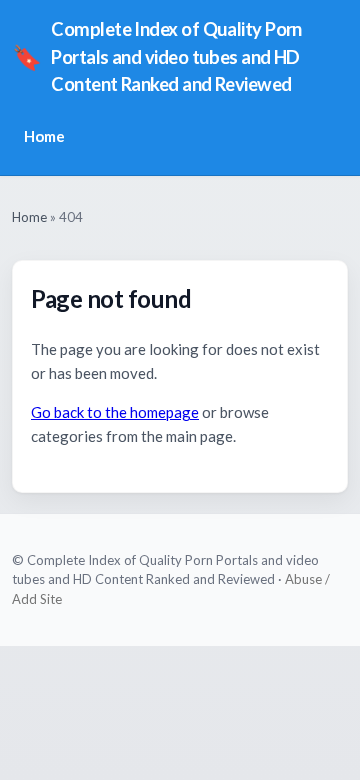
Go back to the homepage (115, 412)
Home (44, 136)
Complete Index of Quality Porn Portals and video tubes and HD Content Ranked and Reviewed (157, 56)
